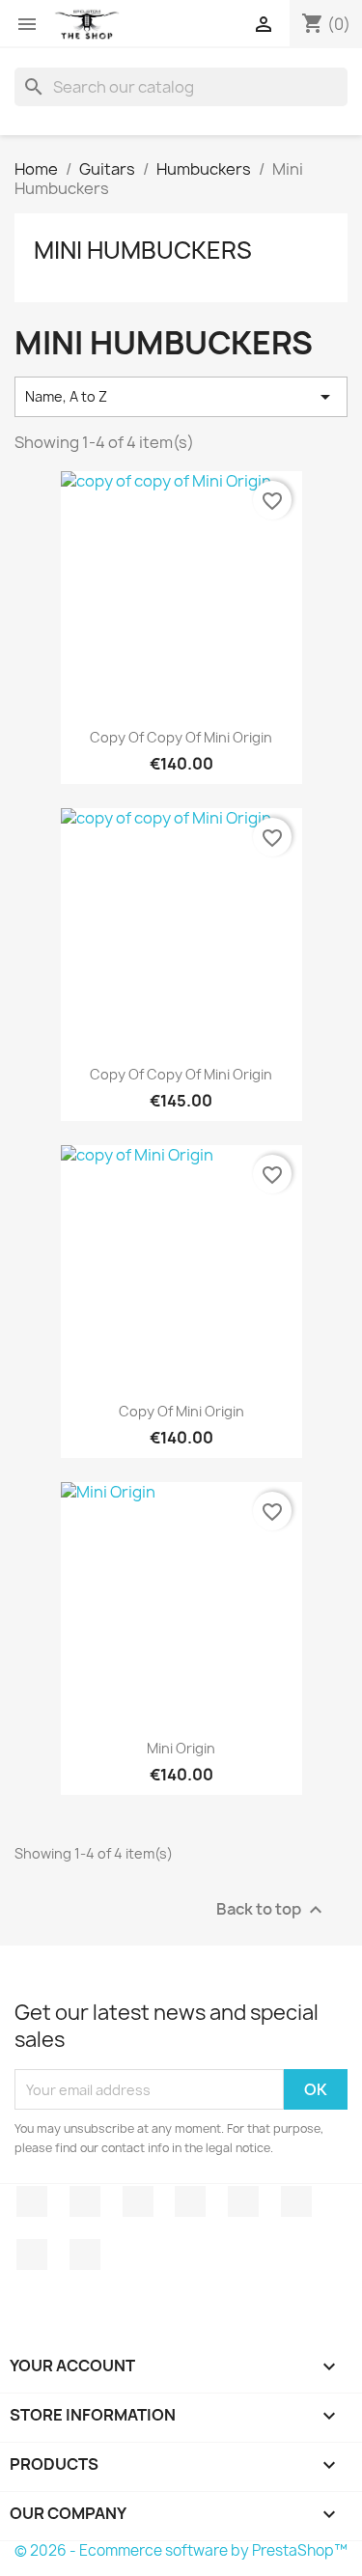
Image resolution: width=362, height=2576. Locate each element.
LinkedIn (85, 2254)
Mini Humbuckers (143, 250)
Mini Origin (181, 1748)
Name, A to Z (181, 397)
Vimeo (296, 2201)
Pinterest (243, 2201)
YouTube (190, 2201)
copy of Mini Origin (181, 1411)
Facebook (32, 2201)
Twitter (85, 2201)
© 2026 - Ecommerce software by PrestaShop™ (181, 2550)
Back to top (272, 1910)
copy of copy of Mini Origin (181, 737)
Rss (138, 2201)
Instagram (32, 2254)
